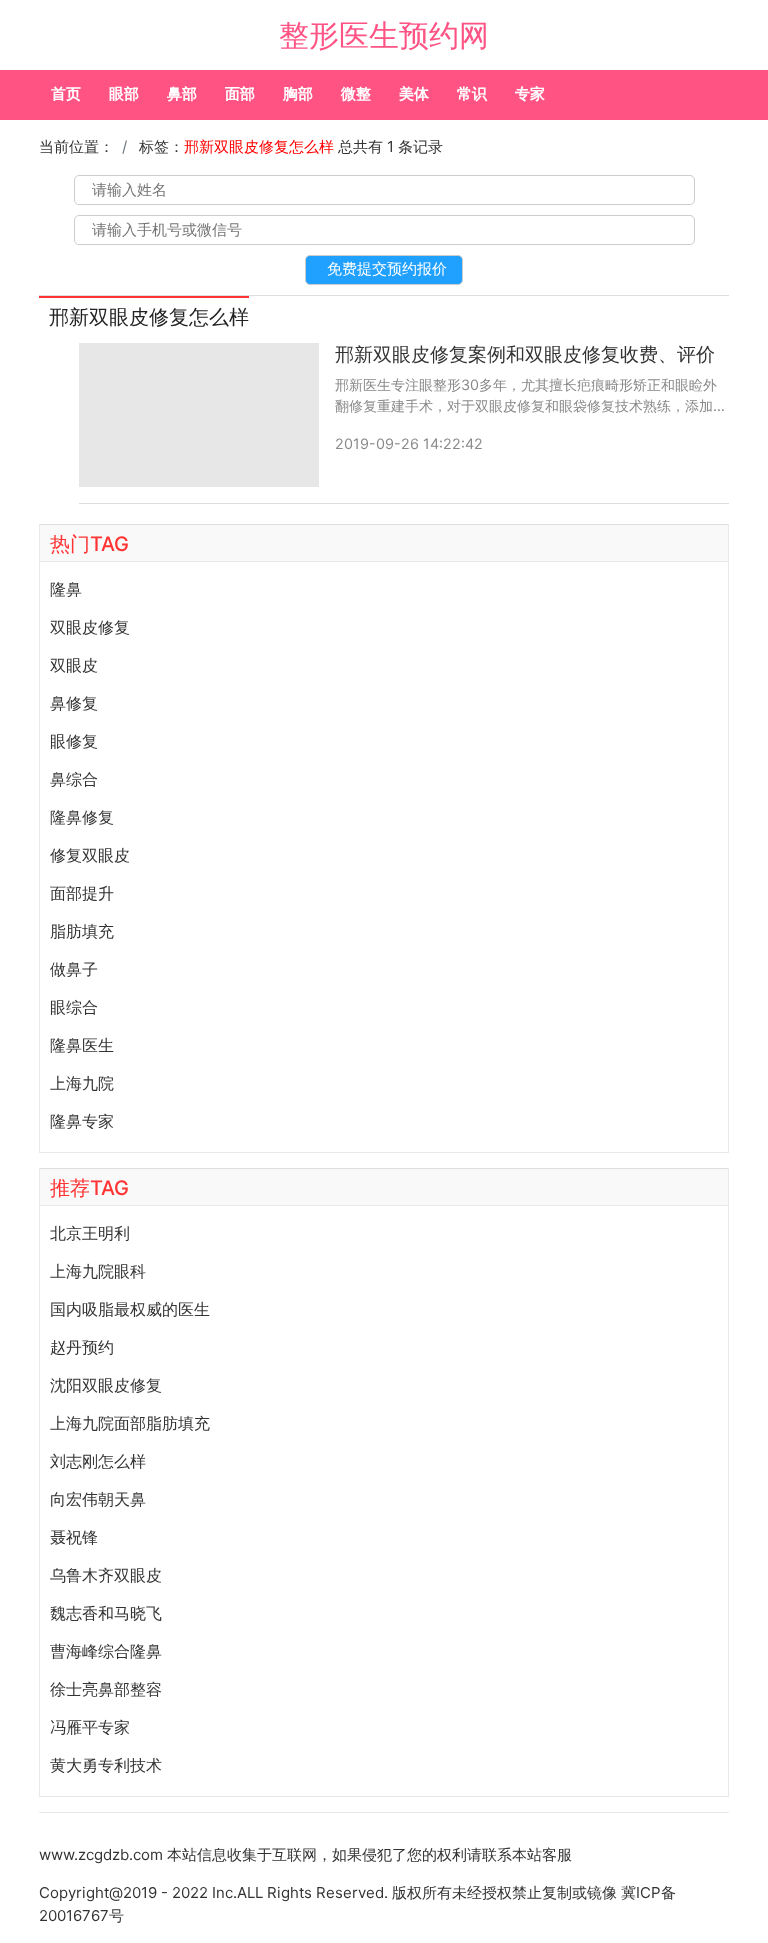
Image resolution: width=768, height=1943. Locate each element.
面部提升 (82, 893)
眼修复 (74, 741)
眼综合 (74, 1007)
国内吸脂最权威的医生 (130, 1309)
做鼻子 (74, 969)
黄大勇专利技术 (106, 1765)
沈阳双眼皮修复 (106, 1385)
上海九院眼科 (98, 1271)
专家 (530, 93)
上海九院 (82, 1083)
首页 (66, 93)
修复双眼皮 (90, 855)
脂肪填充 (82, 931)
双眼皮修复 (90, 627)
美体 (414, 93)
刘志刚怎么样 (98, 1461)
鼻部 (182, 93)
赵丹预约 (82, 1347)
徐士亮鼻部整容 (106, 1689)
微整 (356, 93)
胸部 (298, 93)
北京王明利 (90, 1233)
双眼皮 (74, 665)
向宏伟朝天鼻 (98, 1499)
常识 (472, 93)
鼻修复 (74, 703)
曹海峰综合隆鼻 (106, 1651)
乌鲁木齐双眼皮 (106, 1575)
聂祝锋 (74, 1537)
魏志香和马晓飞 (106, 1613)
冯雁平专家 (90, 1727)
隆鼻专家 (82, 1121)
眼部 (124, 93)
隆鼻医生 (82, 1045)
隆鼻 (66, 589)
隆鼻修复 (82, 817)
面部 (240, 93)
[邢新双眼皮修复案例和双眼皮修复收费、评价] (199, 415)
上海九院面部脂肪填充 (130, 1423)
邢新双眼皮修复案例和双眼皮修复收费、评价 (525, 354)
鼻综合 (74, 779)
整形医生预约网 (384, 35)
